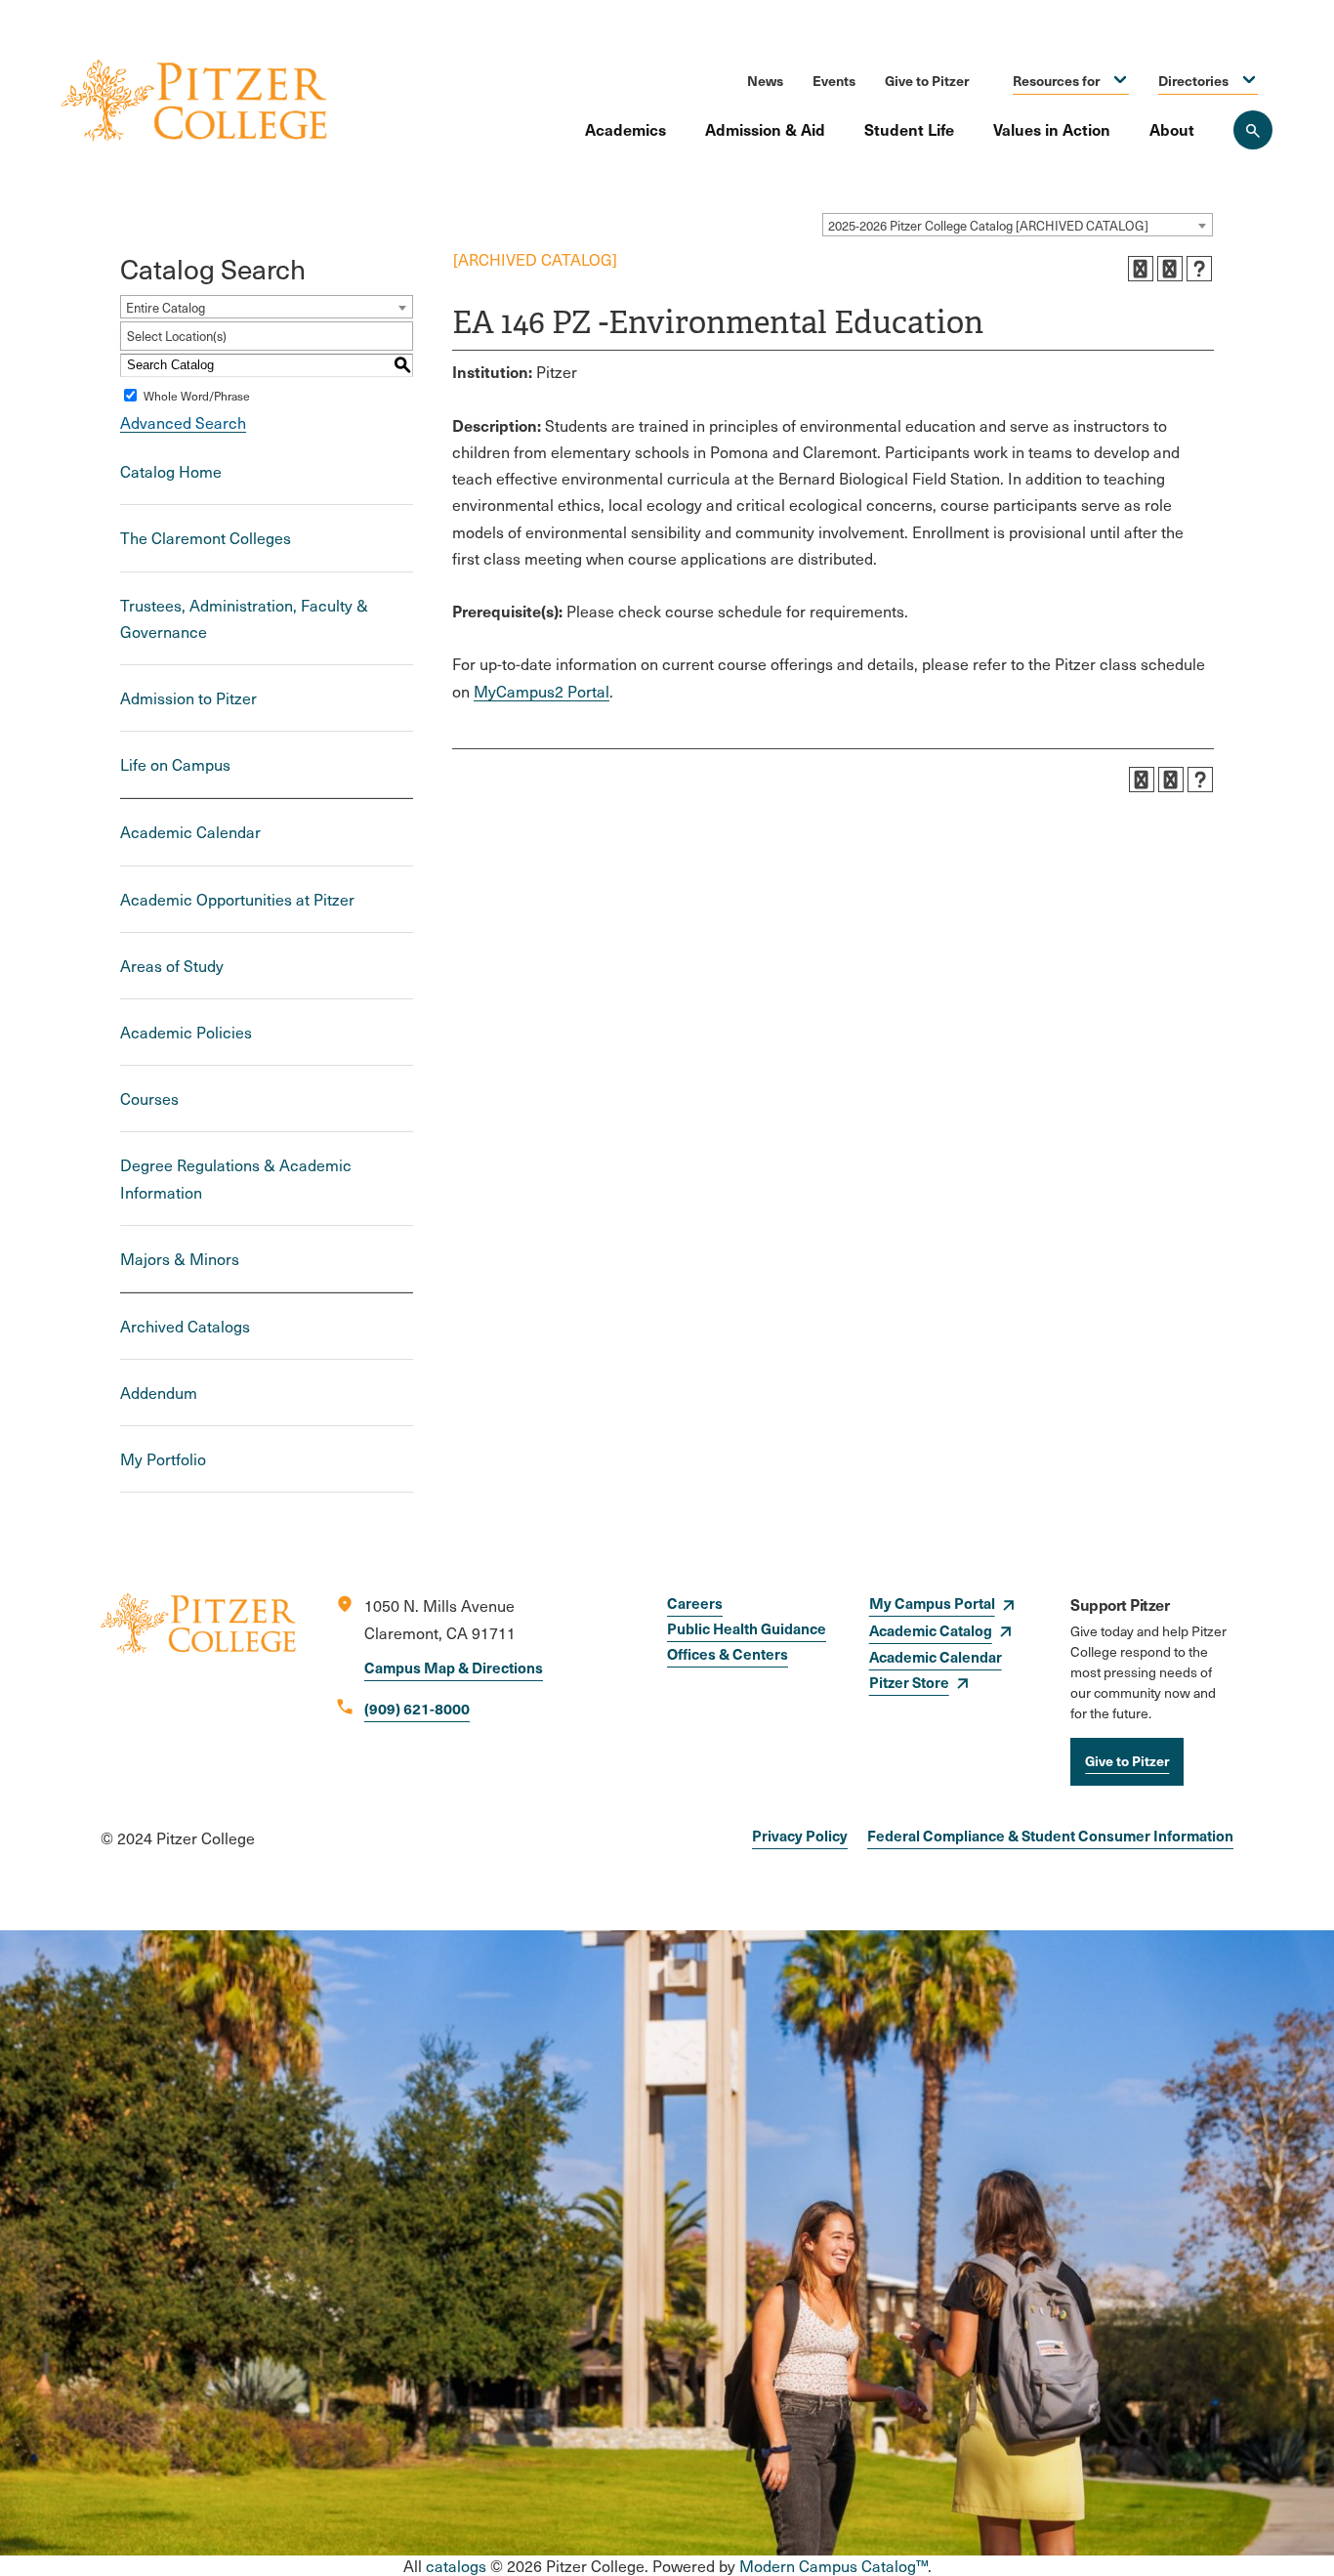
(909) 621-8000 (417, 1708)
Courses (149, 1098)
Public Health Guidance (747, 1628)
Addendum (159, 1393)
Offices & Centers (728, 1653)
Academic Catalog (931, 1630)
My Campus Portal (932, 1603)
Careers (695, 1603)
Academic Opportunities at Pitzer (237, 899)
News (765, 80)
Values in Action (1052, 129)
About (1172, 129)
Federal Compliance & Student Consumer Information (1050, 1835)
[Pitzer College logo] (198, 1689)
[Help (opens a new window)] (1199, 269)
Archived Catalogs (185, 1326)
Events (834, 80)
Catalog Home (171, 471)
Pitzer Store (909, 1682)
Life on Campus (175, 764)
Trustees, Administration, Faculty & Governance (244, 618)
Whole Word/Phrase (197, 396)
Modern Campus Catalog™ (834, 2566)
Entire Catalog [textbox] (166, 308)
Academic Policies (186, 1032)
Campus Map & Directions (454, 1667)
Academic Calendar (190, 832)
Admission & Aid (765, 129)
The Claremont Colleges (206, 538)
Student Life (909, 129)
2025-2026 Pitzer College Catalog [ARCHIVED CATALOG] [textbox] (988, 226)
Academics (625, 129)
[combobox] (1018, 225)
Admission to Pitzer (188, 698)
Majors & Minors (180, 1259)
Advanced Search (183, 422)
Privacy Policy (800, 1835)
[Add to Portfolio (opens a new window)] (1141, 269)
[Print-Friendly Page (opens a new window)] (1170, 269)
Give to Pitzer (927, 80)
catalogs (456, 2566)
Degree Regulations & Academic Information (236, 1178)
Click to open (1120, 81)
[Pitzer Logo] (194, 102)
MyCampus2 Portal (542, 691)
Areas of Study (172, 966)
